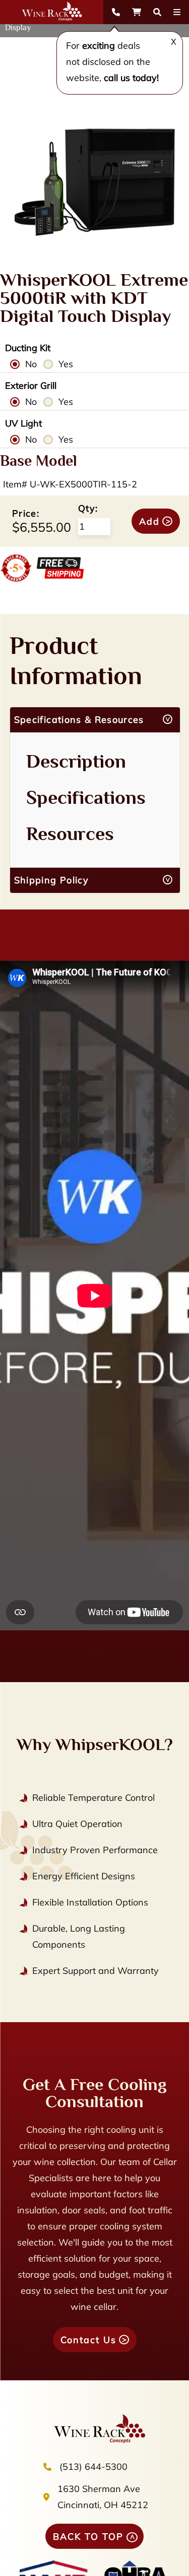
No (31, 364)
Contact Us (88, 2340)
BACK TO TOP (88, 2537)
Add (149, 521)
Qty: (88, 508)
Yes (66, 364)
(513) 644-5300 (93, 2467)
